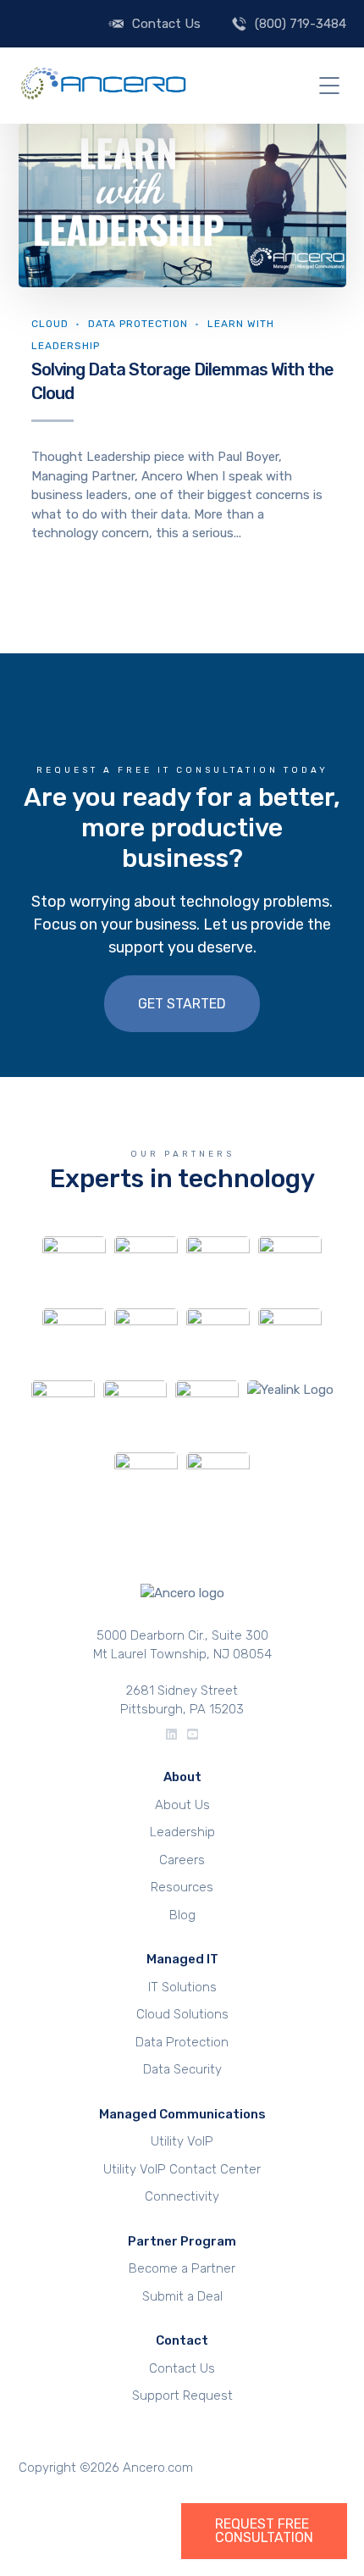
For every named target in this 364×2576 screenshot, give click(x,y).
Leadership (182, 1832)
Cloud (50, 324)
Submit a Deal (182, 2296)
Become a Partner (182, 2268)
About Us (182, 1805)
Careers (182, 1860)
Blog (182, 1915)
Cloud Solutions (182, 2014)
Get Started (182, 1004)
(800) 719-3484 (301, 24)
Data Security (182, 2069)
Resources (182, 1887)
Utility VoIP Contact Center (182, 2169)
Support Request (182, 2396)
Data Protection (138, 324)
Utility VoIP (182, 2141)
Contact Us (166, 24)
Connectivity (182, 2196)
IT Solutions (182, 1987)
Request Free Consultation (264, 2531)
